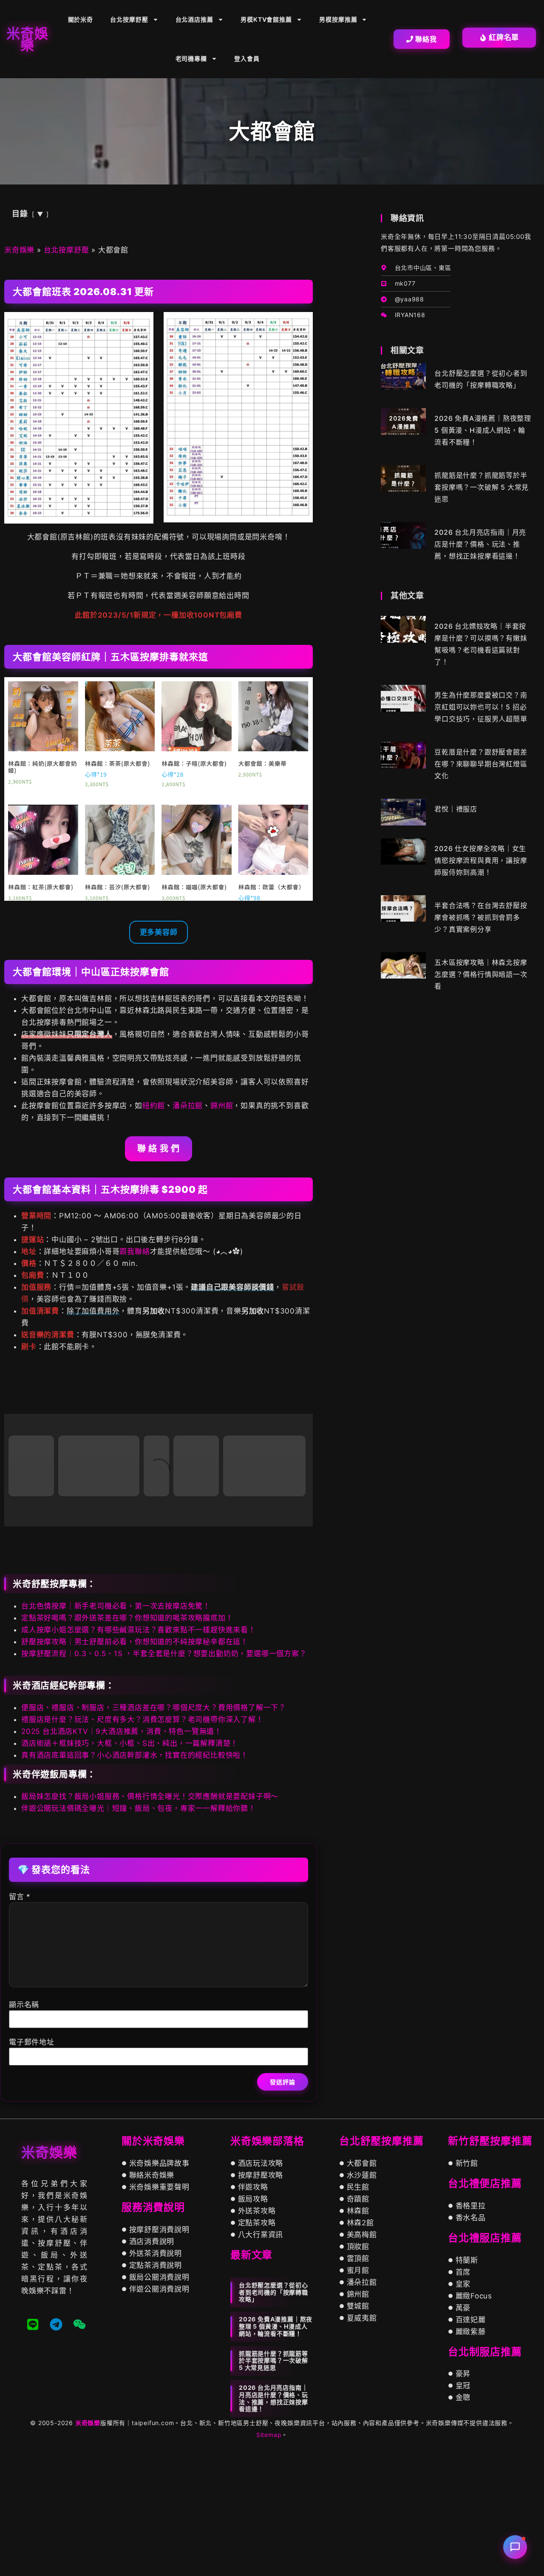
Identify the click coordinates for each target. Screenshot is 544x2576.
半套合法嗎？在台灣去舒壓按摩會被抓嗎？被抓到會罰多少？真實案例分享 (481, 917)
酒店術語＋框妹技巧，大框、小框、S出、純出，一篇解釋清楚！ (130, 1871)
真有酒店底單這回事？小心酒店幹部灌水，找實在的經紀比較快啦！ (135, 1883)
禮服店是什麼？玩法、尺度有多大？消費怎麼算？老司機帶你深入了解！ (142, 1847)
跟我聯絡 (135, 1251)
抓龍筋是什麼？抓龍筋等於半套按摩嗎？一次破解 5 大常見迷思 (482, 487)
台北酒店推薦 (194, 19)
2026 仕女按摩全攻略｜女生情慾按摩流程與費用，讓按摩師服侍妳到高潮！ (481, 860)
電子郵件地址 (32, 2170)
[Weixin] (79, 2452)
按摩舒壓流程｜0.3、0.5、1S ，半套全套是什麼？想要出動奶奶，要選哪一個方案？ (164, 1781)
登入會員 (247, 58)
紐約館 (154, 1106)
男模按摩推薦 (338, 19)
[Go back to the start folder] (17, 1397)
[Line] (33, 2452)
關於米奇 (81, 19)
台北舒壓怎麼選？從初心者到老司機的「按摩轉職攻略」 (273, 2420)
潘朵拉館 (188, 1106)
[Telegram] (56, 2452)
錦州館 (222, 1106)
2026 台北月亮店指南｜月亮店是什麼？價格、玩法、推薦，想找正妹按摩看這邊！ (480, 544)
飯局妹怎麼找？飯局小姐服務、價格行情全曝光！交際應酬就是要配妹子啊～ (150, 1924)
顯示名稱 (24, 2132)
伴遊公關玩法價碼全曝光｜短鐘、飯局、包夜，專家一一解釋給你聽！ (139, 1936)
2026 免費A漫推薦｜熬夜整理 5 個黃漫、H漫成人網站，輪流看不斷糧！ (483, 430)
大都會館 (39, 1397)
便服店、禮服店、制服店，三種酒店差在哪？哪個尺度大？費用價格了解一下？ (154, 1835)
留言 (20, 2024)
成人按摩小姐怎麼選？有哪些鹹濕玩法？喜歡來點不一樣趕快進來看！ (139, 1757)
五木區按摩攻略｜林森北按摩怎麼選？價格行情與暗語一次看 (481, 974)
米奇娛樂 (19, 250)
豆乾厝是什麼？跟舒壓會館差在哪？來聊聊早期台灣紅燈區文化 (481, 764)
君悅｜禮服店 (456, 809)
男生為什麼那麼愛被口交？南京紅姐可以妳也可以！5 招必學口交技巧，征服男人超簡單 (481, 707)
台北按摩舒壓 (129, 19)
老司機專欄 (191, 58)
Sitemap (269, 2562)
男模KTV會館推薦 (266, 19)
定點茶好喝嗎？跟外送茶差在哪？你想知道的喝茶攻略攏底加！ (127, 1745)
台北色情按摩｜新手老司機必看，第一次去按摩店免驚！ (116, 1733)
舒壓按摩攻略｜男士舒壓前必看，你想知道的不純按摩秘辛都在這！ (135, 1769)
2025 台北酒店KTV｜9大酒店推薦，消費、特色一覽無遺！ (122, 1859)
